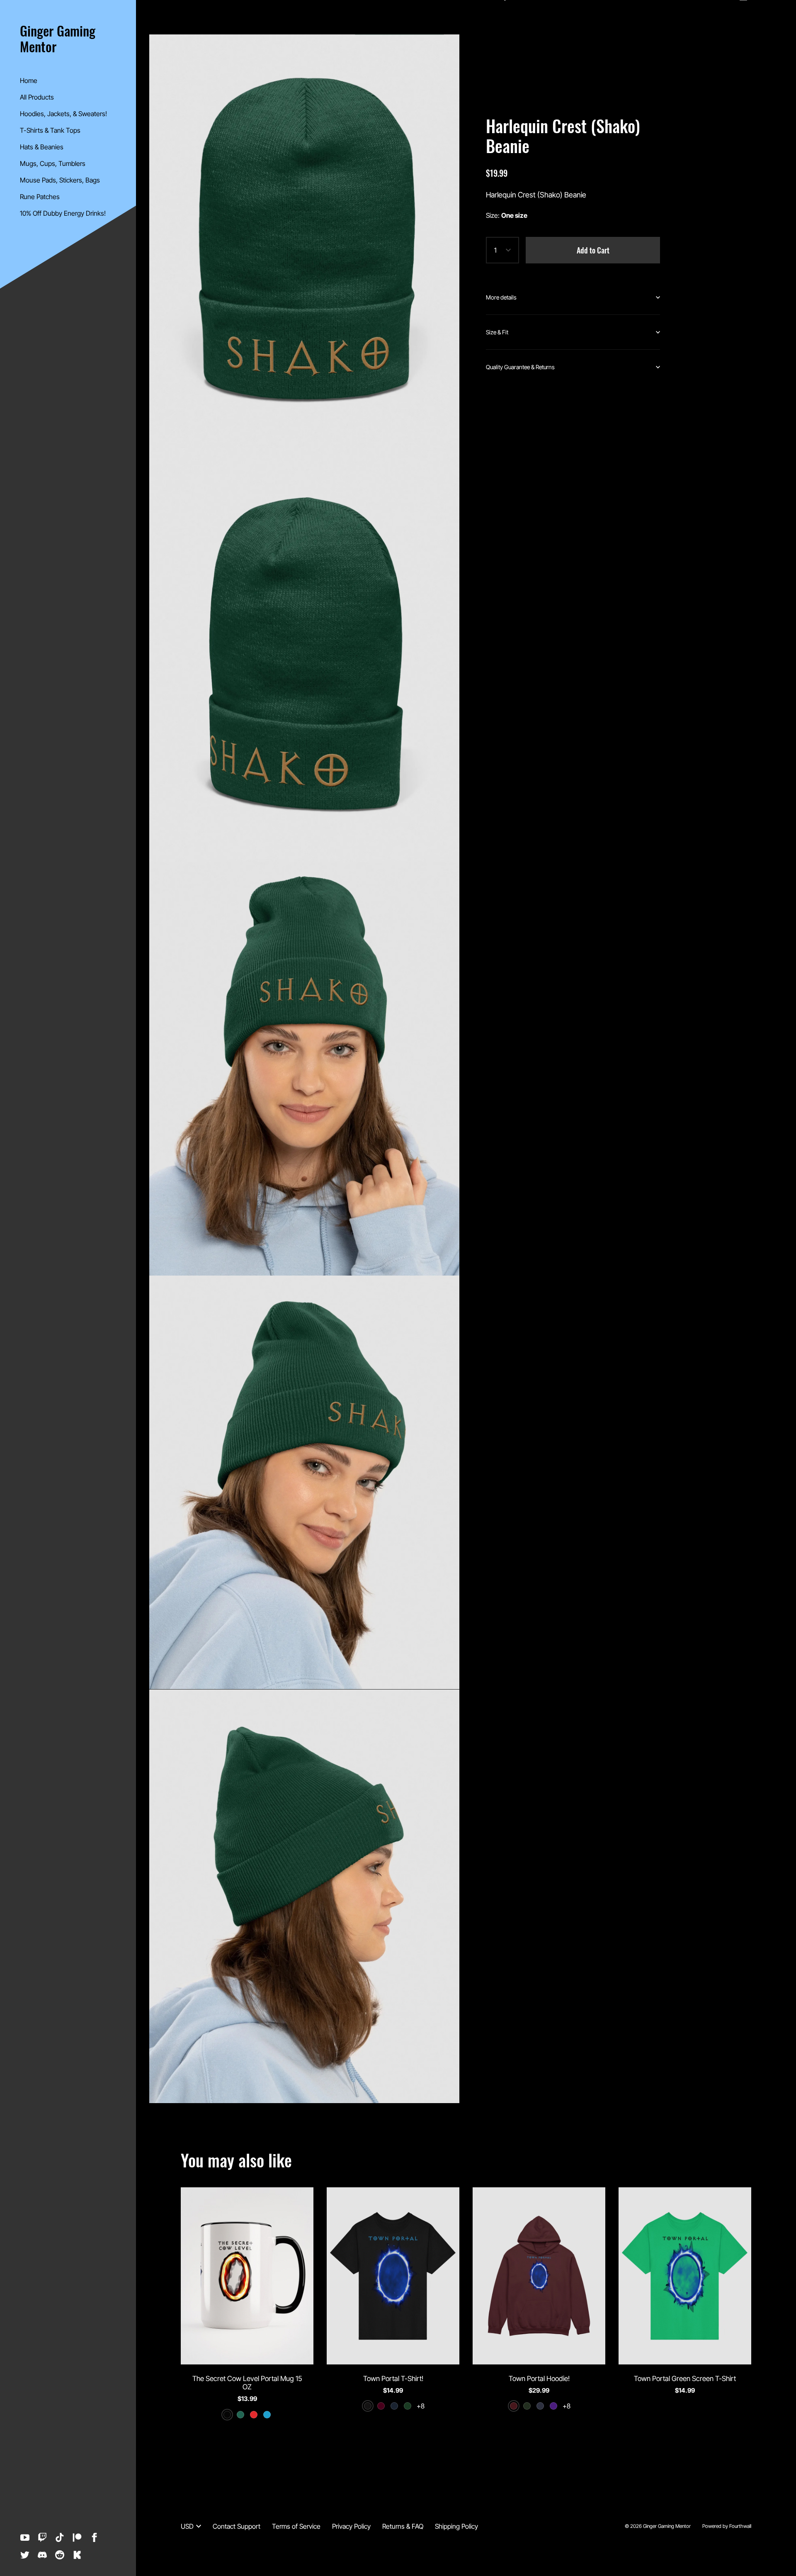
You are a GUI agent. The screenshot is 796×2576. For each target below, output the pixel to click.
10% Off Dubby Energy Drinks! (63, 213)
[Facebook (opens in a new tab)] (95, 2537)
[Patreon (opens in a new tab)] (77, 2537)
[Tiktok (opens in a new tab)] (60, 2537)
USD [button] (187, 2526)
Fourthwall (740, 2526)
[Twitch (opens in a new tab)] (42, 2537)
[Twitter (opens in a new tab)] (25, 2555)
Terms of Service (296, 2526)
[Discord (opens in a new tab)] (42, 2555)
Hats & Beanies (42, 147)
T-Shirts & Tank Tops (50, 130)
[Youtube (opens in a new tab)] (25, 2537)
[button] (573, 297)
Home (29, 80)
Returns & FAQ (403, 2526)
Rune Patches (40, 197)
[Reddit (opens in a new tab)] (60, 2555)
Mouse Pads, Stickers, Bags (60, 180)
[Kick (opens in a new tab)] (77, 2555)
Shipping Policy (456, 2526)
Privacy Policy (351, 2526)
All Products (37, 97)
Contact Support (237, 2526)
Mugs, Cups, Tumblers (53, 163)
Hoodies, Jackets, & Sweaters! (63, 114)
